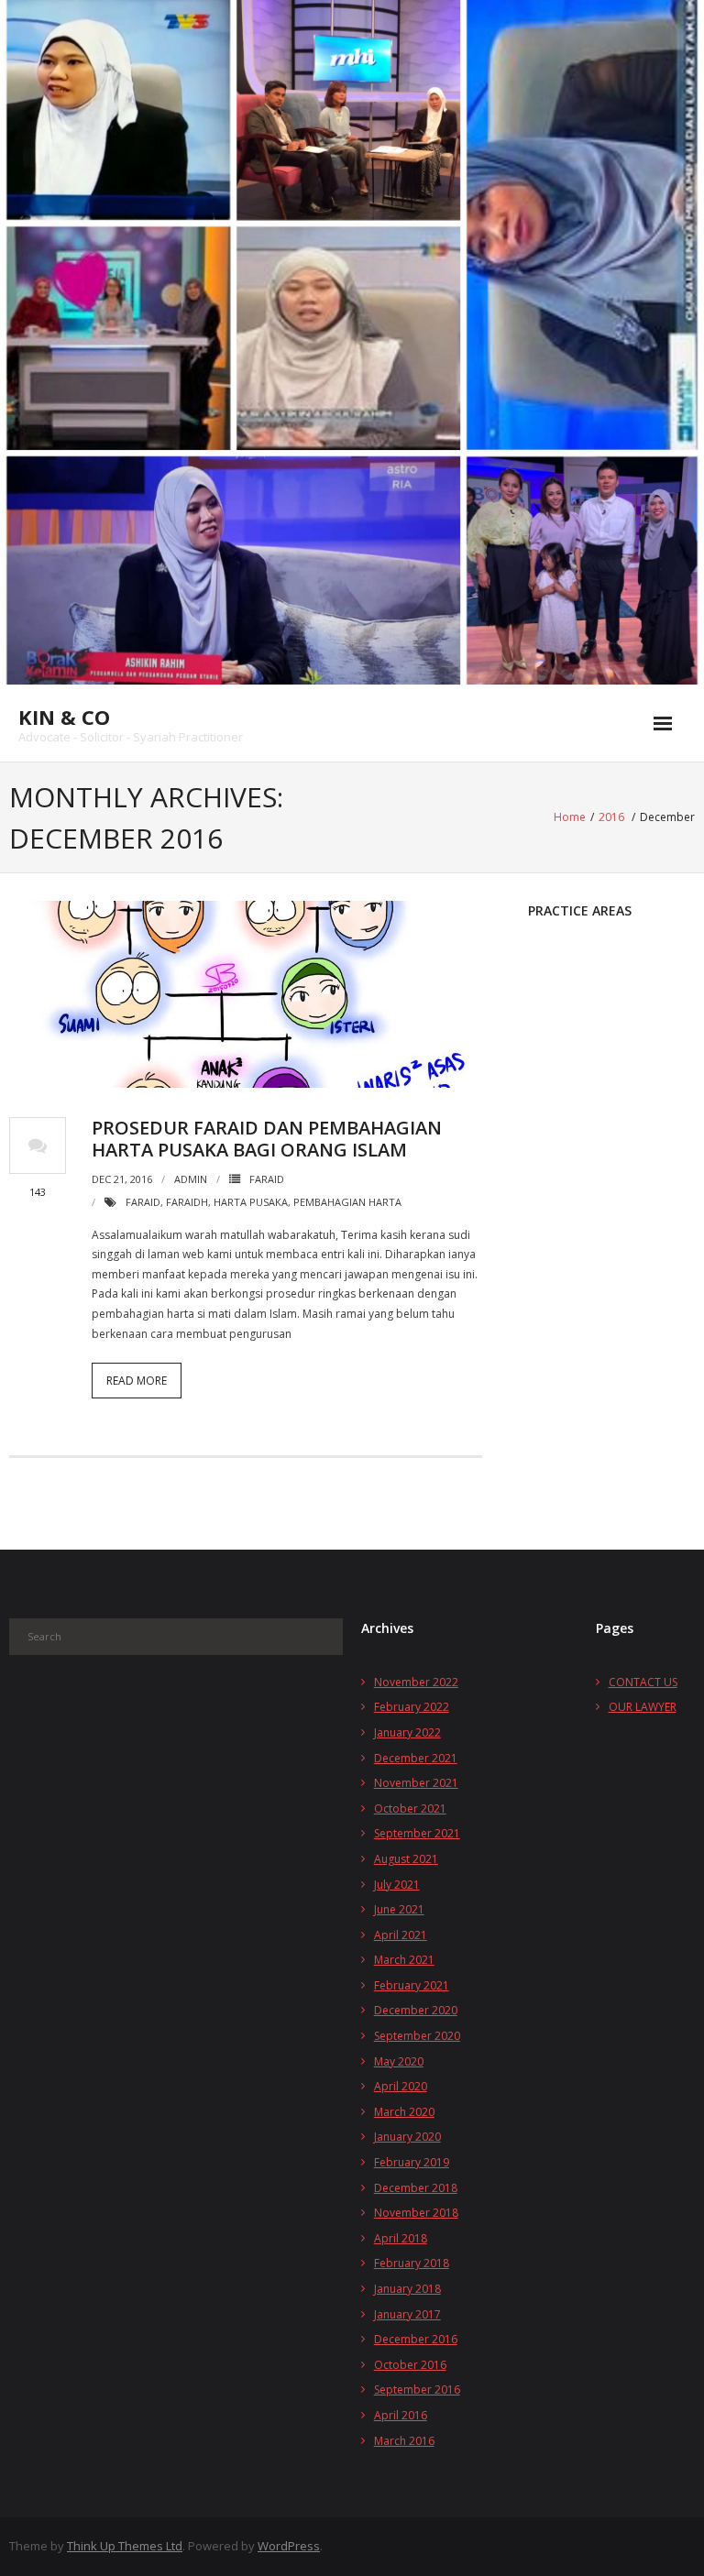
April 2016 (401, 2415)
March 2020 (404, 2112)
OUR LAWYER (643, 1707)
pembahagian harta (347, 1202)
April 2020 (401, 2086)
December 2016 (416, 2339)
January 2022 (407, 1732)
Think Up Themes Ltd (125, 2546)
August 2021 (406, 1859)
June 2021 (399, 1909)
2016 (611, 817)
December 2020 (416, 2010)
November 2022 (416, 1682)
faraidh (187, 1202)
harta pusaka (251, 1202)
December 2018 (416, 2188)
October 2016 (410, 2365)
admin (191, 1179)
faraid (143, 1202)
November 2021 (416, 1783)
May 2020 (399, 2061)
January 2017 (407, 2314)
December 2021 (416, 1758)
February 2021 (412, 1985)
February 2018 (412, 2263)
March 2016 (404, 2441)
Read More (137, 1381)
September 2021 (417, 1833)
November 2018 (416, 2213)
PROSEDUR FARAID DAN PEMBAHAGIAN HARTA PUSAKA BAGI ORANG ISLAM (267, 1139)
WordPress (289, 2546)
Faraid (267, 1179)
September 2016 (417, 2390)
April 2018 (401, 2238)
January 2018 (407, 2289)
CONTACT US (643, 1682)
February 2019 (412, 2162)
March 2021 (404, 1960)
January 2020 (407, 2137)
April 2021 (401, 1935)
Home (570, 817)
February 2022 (412, 1707)
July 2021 (397, 1885)
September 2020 (417, 2036)
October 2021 (410, 1809)
